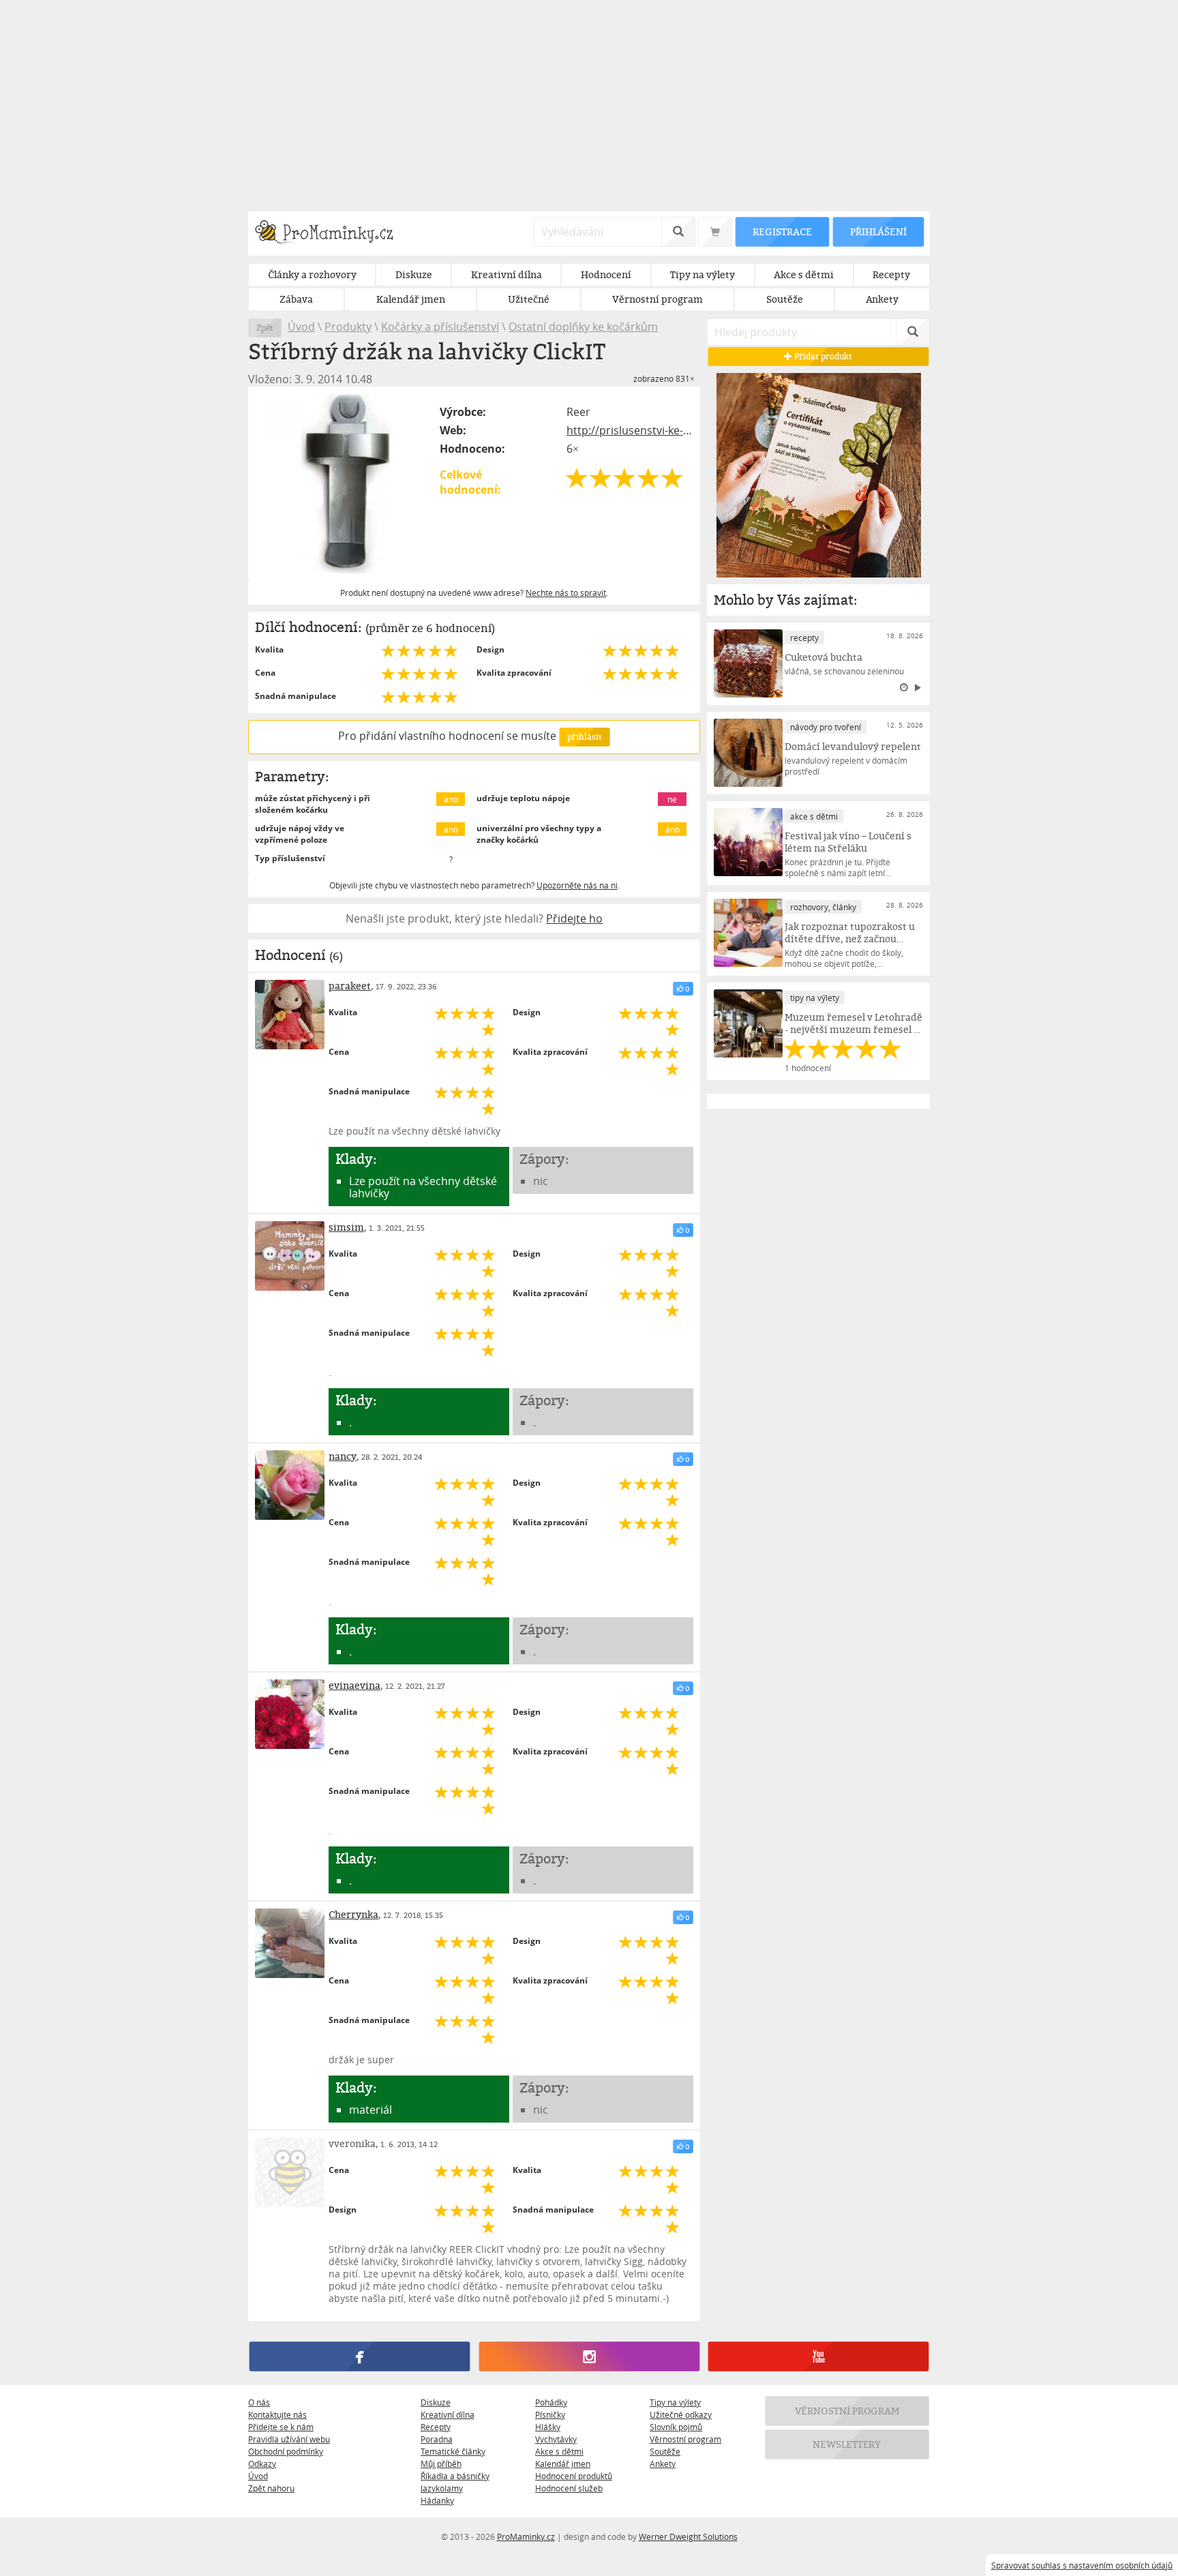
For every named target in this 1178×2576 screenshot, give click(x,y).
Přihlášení (878, 231)
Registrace (782, 231)
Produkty (348, 327)
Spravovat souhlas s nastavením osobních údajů (1082, 2565)
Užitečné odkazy (681, 2414)
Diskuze (436, 2402)
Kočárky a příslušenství (440, 327)
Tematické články (453, 2451)
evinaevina (354, 1685)
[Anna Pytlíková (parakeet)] (290, 1015)
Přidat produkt (823, 356)
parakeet (350, 986)
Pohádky (551, 2402)
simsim (346, 1227)
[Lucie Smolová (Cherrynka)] (290, 1943)
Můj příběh (441, 2463)
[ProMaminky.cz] (330, 234)
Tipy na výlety (675, 2402)
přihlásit (584, 737)
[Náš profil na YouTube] (818, 2357)
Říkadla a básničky (455, 2476)
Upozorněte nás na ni (577, 885)
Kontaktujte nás (277, 2414)
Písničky (550, 2414)
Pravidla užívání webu (289, 2439)
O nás (259, 2402)
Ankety (663, 2463)
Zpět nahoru (271, 2488)
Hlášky (548, 2427)
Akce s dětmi (559, 2451)
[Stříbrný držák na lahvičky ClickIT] (345, 483)
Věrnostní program (685, 2439)
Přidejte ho (574, 918)
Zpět (265, 328)
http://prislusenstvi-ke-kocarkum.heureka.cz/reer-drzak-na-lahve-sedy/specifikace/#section (630, 430)
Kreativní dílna (448, 2414)
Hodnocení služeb (569, 2488)
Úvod (301, 327)
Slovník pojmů (676, 2427)
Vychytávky (556, 2439)
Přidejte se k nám (281, 2427)
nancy (343, 1456)
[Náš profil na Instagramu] (589, 2357)
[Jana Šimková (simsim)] (290, 1256)
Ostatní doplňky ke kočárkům (583, 327)
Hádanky (437, 2500)
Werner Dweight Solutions (688, 2536)
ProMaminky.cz (526, 2536)
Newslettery (847, 2444)
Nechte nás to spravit (566, 593)
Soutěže (665, 2451)
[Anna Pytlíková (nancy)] (290, 1485)
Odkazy (262, 2463)
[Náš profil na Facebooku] (360, 2357)
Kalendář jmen (563, 2463)
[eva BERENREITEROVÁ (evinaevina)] (290, 1714)
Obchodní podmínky (286, 2451)
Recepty (436, 2427)
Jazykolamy (442, 2488)
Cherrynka (353, 1914)
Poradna (437, 2439)
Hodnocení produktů (574, 2476)
